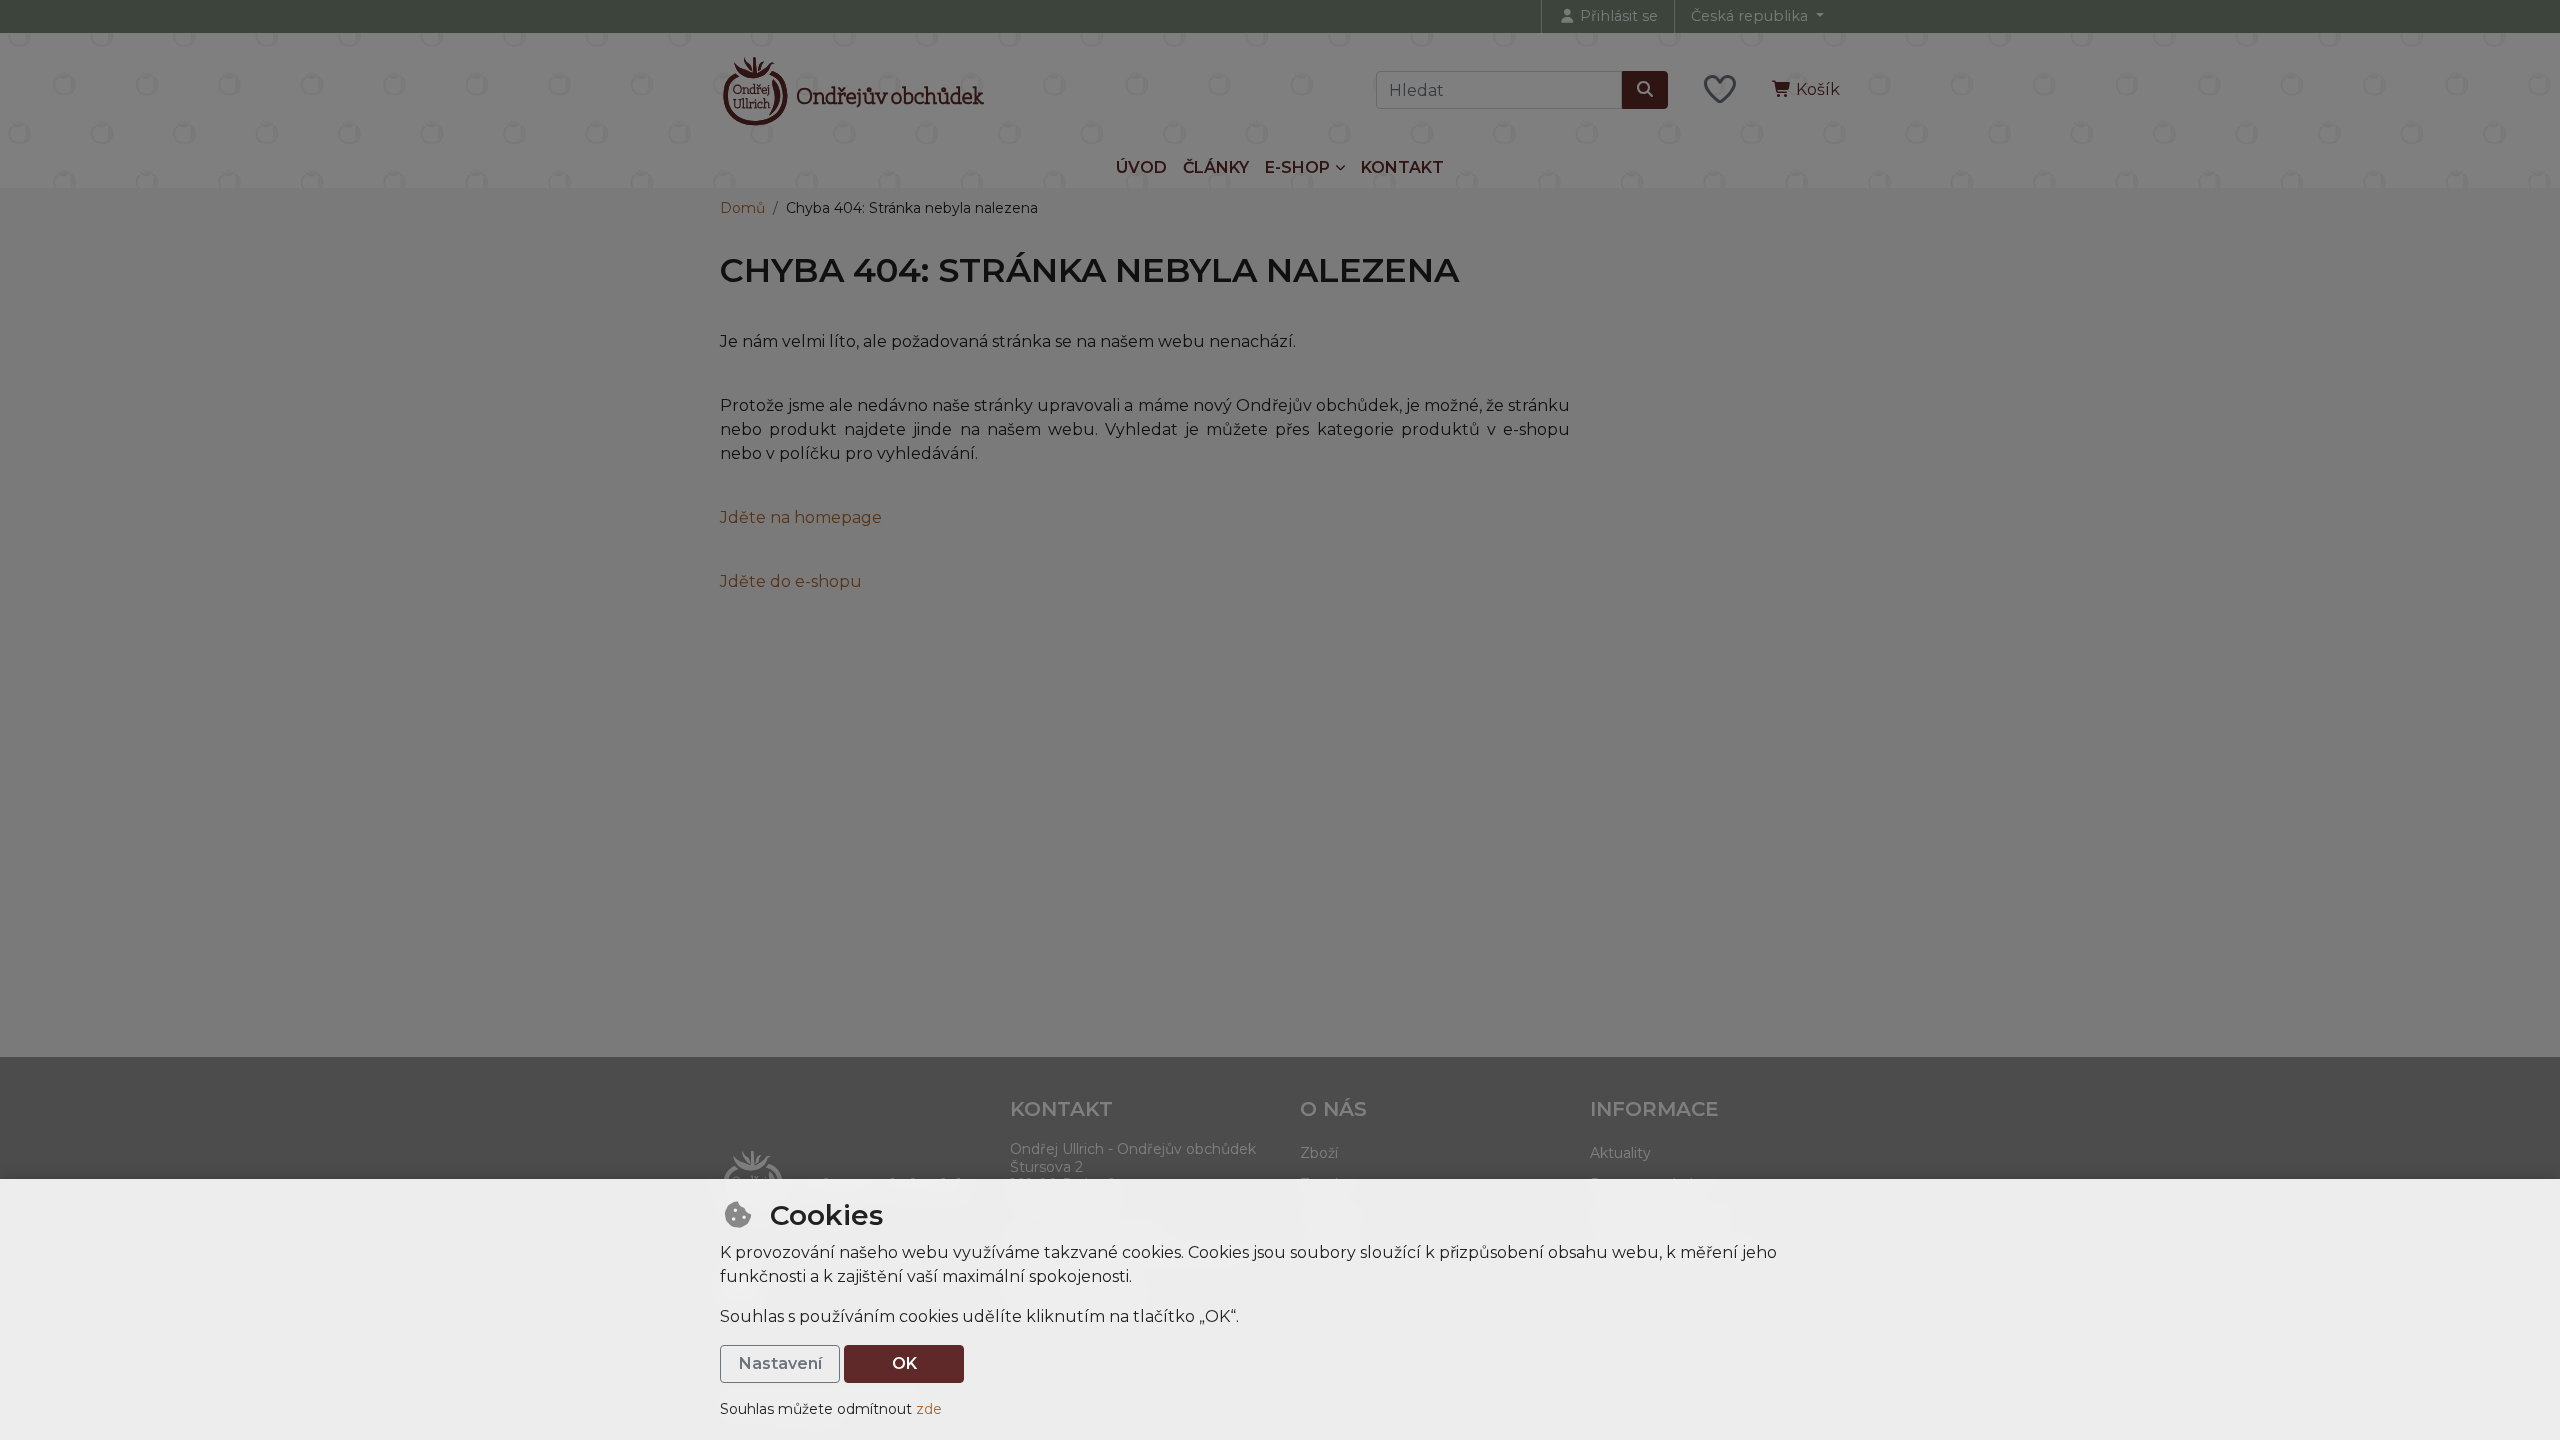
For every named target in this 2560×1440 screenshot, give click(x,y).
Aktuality (1620, 1153)
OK (904, 1363)
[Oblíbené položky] (1720, 90)
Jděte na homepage (801, 517)
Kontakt (1402, 167)
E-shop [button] (1297, 167)
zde (929, 1409)
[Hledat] (1645, 90)
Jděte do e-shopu (791, 581)
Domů (742, 208)
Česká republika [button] (1751, 16)
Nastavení (780, 1363)
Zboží (1319, 1153)
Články (1216, 167)
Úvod (1141, 167)
